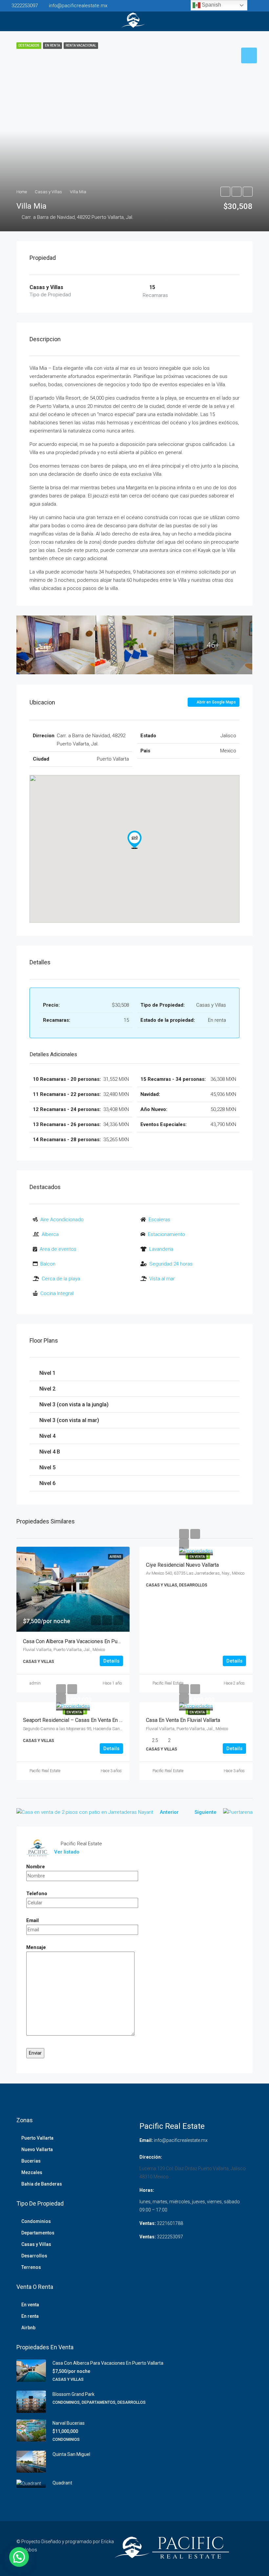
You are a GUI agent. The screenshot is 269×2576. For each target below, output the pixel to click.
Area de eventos (58, 1249)
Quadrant (62, 2483)
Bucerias (31, 2161)
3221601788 (170, 2223)
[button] (134, 840)
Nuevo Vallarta (37, 2149)
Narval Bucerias (69, 2423)
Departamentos (38, 2233)
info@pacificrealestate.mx (181, 2140)
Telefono (37, 1894)
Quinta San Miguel (71, 2454)
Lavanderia (161, 1249)
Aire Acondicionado (62, 1220)
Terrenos (31, 2267)
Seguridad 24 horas (171, 1264)
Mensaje (36, 1947)
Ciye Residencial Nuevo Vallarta (182, 1565)
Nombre (36, 1867)
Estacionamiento (166, 1234)
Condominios (36, 2221)
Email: (146, 2140)
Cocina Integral (57, 1293)
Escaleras (159, 1220)
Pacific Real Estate (168, 1683)
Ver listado (67, 1852)
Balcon (48, 1264)
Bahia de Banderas (42, 2184)
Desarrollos (34, 2256)
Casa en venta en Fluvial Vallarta (183, 1720)
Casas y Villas (36, 2244)
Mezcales (32, 2172)
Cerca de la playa (61, 1279)
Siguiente (206, 1812)
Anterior (169, 1812)
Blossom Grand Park (73, 2394)
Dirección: (151, 2157)
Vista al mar (162, 1279)
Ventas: (148, 2223)
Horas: (147, 2190)
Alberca (50, 1234)
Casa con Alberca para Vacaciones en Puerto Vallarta (84, 1641)
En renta (30, 2316)
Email (32, 1920)
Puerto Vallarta (37, 2138)
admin (35, 1683)
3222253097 (170, 2237)
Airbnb (28, 2328)
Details (111, 1661)
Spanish (211, 5)
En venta (197, 1557)
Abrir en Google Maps (216, 702)
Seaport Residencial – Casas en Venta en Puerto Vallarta (88, 1720)
